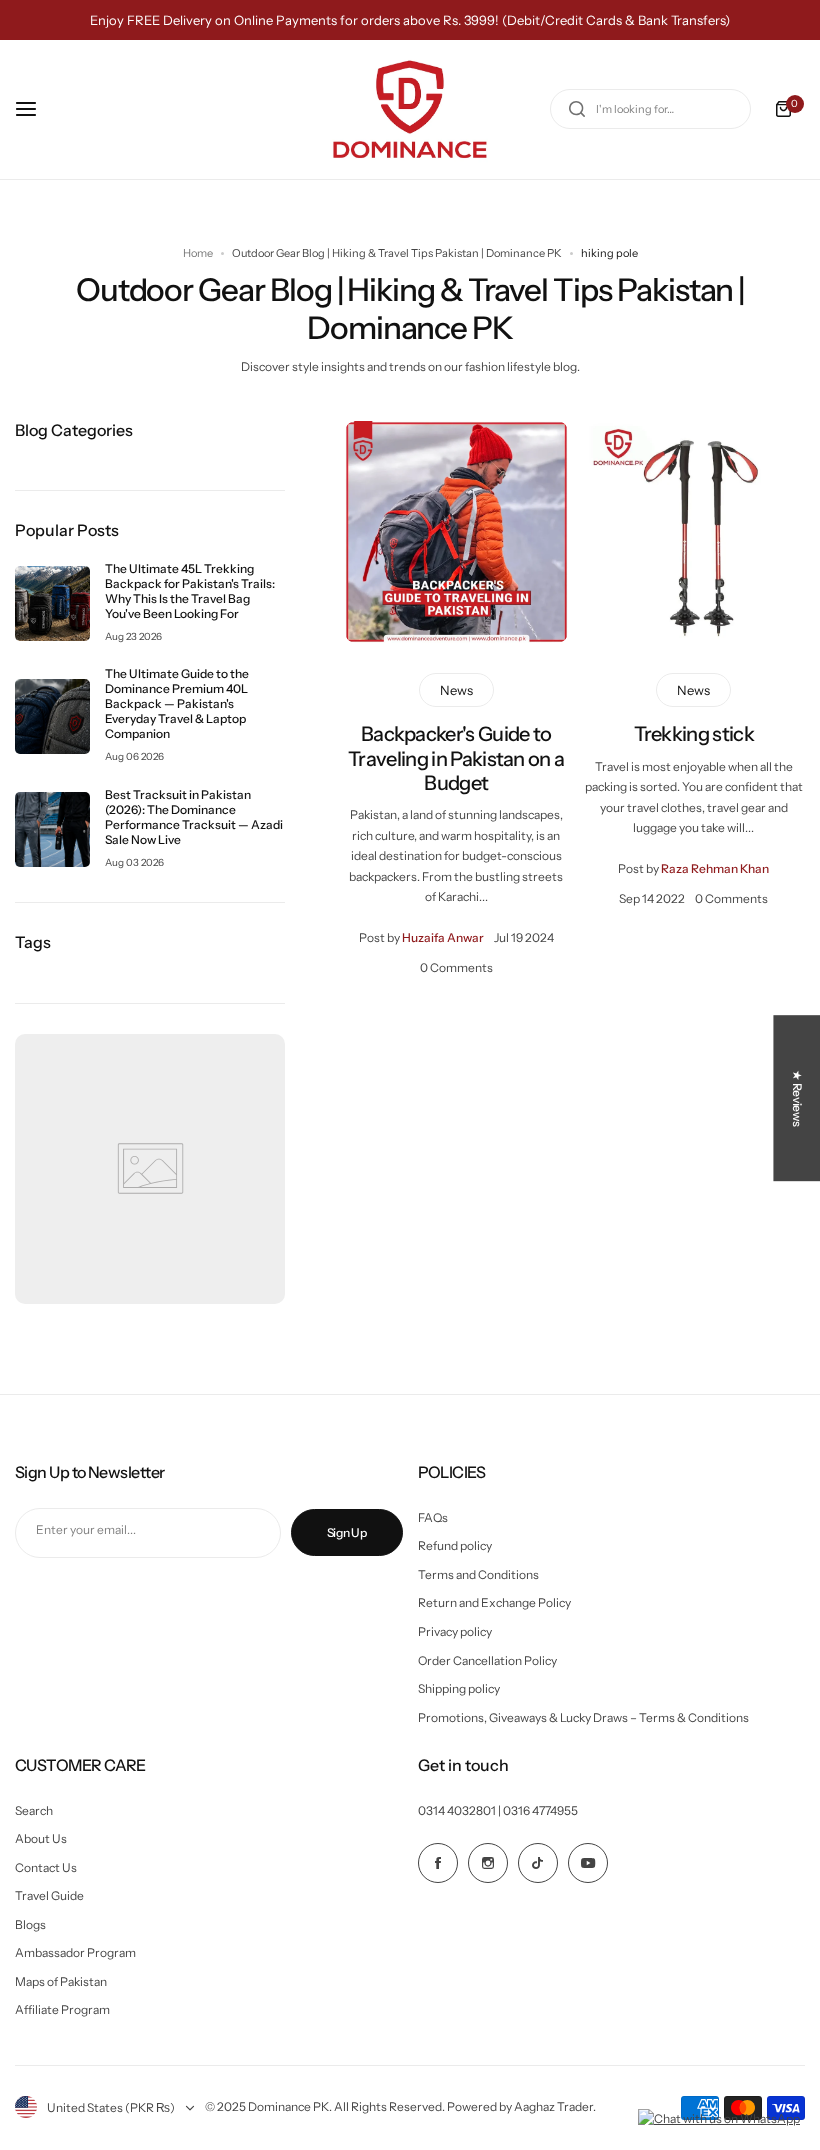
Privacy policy (455, 1631)
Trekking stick (694, 734)
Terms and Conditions (478, 1574)
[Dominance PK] (410, 109)
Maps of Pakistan (61, 1981)
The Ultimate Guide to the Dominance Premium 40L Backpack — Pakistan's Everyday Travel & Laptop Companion (177, 703)
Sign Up (347, 1532)
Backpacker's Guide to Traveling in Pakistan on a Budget (456, 758)
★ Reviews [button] (797, 1098)
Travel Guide (49, 1895)
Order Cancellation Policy (487, 1660)
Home (198, 253)
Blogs (30, 1924)
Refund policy (455, 1545)
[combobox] (650, 109)
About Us (41, 1838)
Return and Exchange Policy (494, 1602)
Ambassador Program (75, 1952)
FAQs (433, 1517)
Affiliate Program (62, 2009)
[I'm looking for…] (577, 109)
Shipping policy (459, 1688)
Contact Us (46, 1867)
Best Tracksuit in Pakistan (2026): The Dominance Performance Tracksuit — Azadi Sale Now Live (194, 817)
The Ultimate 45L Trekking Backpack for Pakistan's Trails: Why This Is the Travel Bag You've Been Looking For (190, 591)
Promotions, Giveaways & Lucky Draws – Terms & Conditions (583, 1717)
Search (34, 1810)
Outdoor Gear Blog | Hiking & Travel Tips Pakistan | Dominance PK (397, 253)
